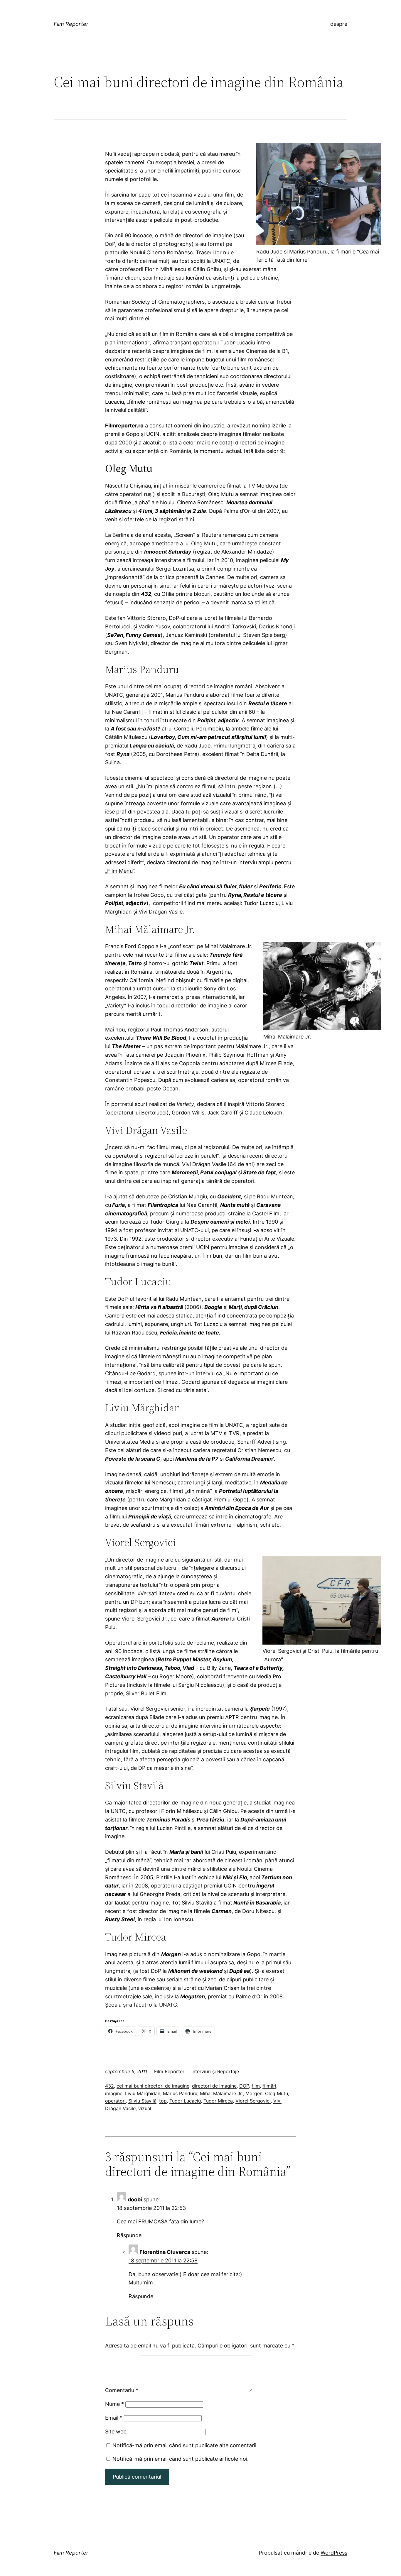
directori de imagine (214, 2086)
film (256, 2086)
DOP (244, 2086)
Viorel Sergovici (253, 2101)
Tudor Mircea (218, 2101)
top (163, 2101)
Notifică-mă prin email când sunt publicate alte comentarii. (185, 2445)
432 (109, 2086)
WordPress (334, 2553)
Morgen (254, 2093)
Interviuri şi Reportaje (215, 2071)
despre (339, 24)
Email (114, 2418)
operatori (115, 2101)
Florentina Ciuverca (165, 2252)
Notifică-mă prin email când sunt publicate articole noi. (181, 2459)
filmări (269, 2086)
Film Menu (120, 871)
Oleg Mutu (277, 2093)
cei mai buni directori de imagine (153, 2086)
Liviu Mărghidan (143, 2093)
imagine (114, 2093)
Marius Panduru (180, 2093)
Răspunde (129, 2235)
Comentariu (122, 2390)
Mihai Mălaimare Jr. (221, 2093)
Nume (114, 2404)
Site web (116, 2432)
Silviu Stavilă (142, 2101)
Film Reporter (71, 24)
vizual (145, 2108)
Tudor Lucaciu (185, 2101)
